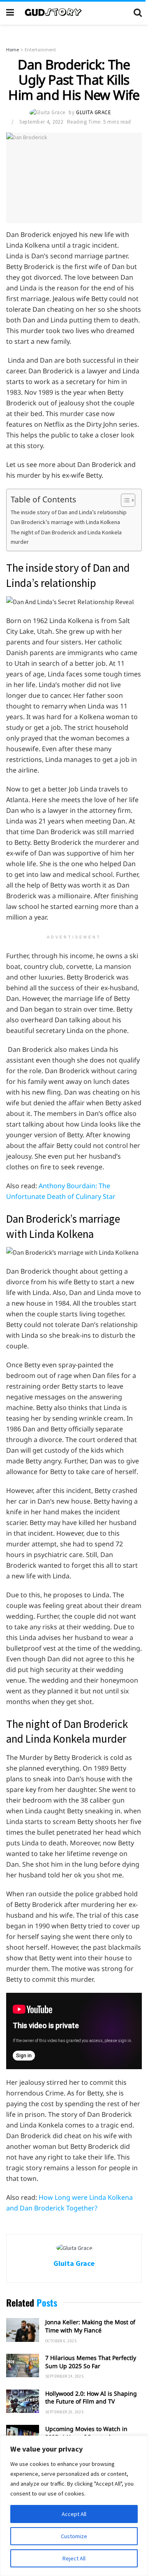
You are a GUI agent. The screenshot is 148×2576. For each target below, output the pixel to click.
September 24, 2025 (64, 2376)
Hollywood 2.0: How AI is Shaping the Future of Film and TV (91, 2398)
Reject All (74, 2558)
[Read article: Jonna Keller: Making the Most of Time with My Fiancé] (23, 2330)
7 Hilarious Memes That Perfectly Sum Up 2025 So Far (91, 2362)
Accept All (74, 2514)
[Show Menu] (10, 12)
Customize (74, 2536)
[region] (74, 2506)
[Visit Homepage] (74, 12)
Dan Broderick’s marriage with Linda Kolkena (66, 522)
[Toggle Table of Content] (124, 500)
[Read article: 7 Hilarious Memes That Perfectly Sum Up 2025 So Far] (23, 2366)
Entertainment (40, 49)
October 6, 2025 (61, 2341)
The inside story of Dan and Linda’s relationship (69, 512)
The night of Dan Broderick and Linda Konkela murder (66, 537)
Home (13, 49)
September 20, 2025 (64, 2412)
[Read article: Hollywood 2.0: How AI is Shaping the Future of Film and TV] (23, 2401)
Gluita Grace (94, 112)
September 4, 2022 (41, 122)
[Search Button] (138, 12)
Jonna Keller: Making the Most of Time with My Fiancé (90, 2326)
